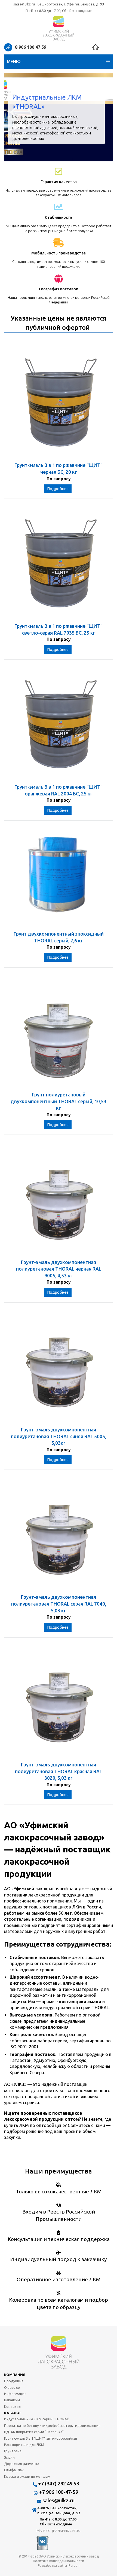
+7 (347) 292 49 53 (59, 2483)
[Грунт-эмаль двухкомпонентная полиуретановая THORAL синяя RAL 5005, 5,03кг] (59, 1367)
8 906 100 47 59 (31, 47)
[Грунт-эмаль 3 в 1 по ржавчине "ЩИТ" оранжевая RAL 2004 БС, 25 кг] (59, 725)
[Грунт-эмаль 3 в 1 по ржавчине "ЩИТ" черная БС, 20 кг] (59, 403)
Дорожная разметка (22, 2464)
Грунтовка (13, 2451)
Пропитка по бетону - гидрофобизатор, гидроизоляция (52, 2426)
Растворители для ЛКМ (24, 2445)
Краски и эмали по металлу (27, 2476)
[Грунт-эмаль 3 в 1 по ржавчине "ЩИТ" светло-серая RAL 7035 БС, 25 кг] (59, 564)
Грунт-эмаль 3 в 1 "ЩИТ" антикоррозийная (41, 2438)
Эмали (9, 2457)
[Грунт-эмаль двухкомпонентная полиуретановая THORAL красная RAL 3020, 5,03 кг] (59, 1702)
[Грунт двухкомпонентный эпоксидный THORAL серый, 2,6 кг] (59, 878)
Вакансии (12, 2400)
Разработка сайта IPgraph (59, 2566)
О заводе (12, 2387)
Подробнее (58, 489)
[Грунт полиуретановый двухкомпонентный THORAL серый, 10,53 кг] (59, 1032)
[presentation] (12, 117)
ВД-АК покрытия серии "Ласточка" (34, 2432)
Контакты (13, 2406)
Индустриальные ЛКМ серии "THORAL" (37, 2419)
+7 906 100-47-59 (59, 2492)
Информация (15, 2394)
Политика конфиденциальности (59, 2561)
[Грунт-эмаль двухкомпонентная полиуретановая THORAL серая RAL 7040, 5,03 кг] (59, 1535)
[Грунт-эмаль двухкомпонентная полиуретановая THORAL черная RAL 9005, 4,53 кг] (59, 1200)
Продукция (14, 2381)
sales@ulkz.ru (24, 4)
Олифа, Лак (14, 2470)
